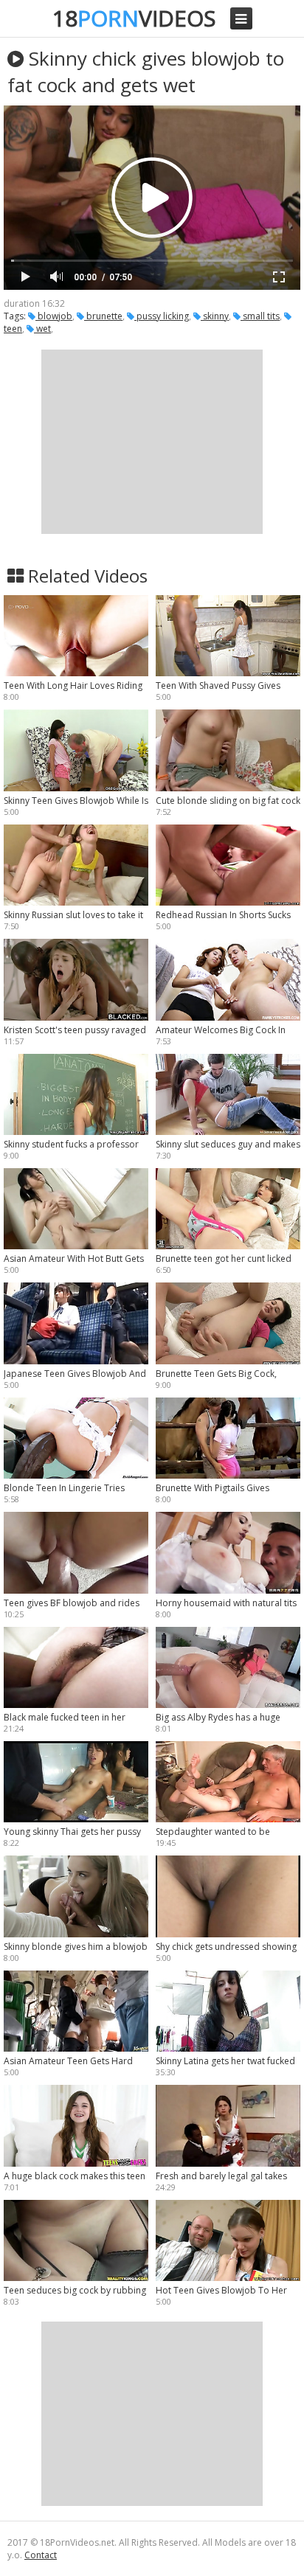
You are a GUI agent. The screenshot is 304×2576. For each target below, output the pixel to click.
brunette (103, 316)
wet (42, 329)
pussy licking (162, 316)
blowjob (54, 316)
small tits (260, 316)
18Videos (134, 18)
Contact (41, 2555)
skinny (215, 316)
